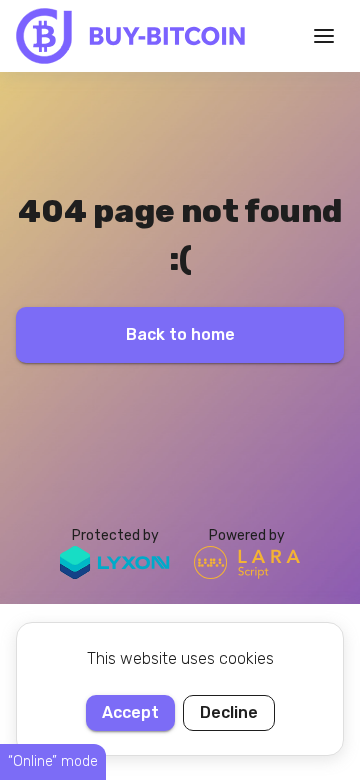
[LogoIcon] (130, 36)
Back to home (180, 334)
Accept (130, 712)
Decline (229, 712)
